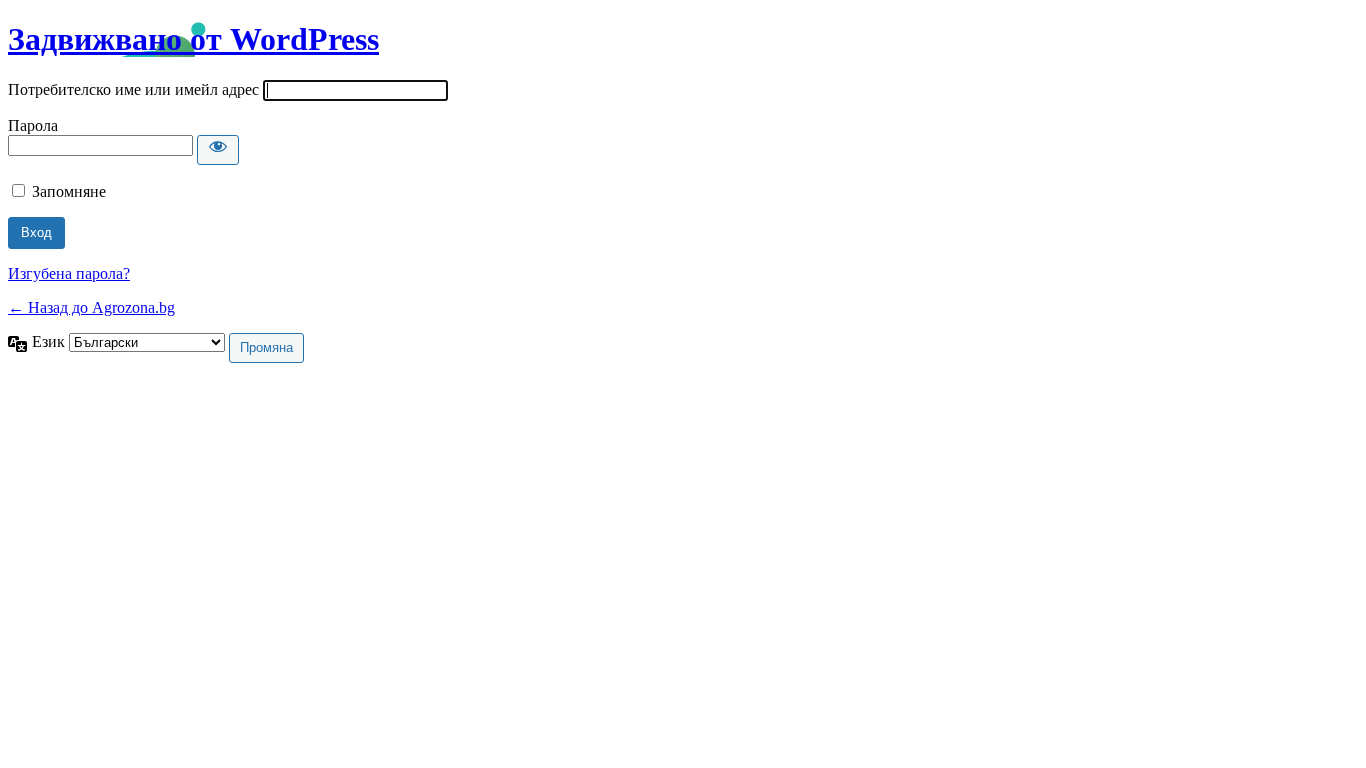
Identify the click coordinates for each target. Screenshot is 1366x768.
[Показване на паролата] (218, 150)
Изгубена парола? (69, 273)
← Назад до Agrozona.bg (91, 307)
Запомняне (69, 191)
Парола (33, 125)
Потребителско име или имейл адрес (133, 89)
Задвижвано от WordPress (193, 39)
